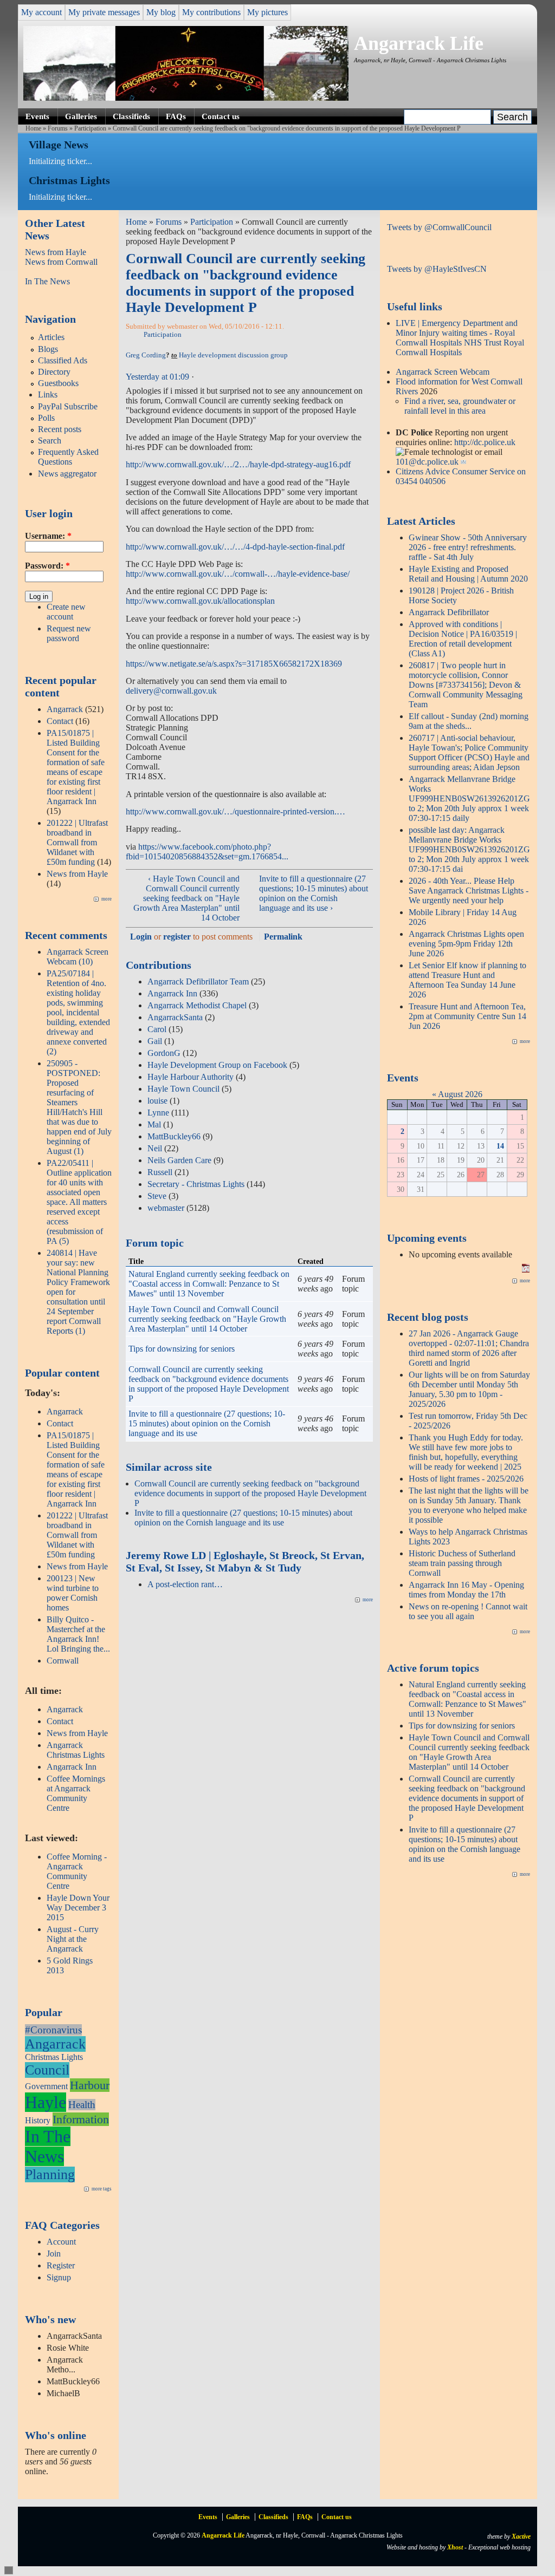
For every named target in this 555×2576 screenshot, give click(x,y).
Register (61, 2265)
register (177, 937)
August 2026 (460, 1094)
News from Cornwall (61, 262)
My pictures (267, 12)
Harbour (90, 2085)
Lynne (158, 1113)
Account (61, 2242)
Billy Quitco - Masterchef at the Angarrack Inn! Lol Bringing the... (78, 1634)
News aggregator (67, 474)
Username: (48, 536)
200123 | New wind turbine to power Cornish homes (73, 1593)
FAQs (176, 116)
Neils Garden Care (179, 1160)
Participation (90, 128)
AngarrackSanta (175, 1017)
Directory (54, 372)
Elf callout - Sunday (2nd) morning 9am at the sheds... (469, 721)
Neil (155, 1148)
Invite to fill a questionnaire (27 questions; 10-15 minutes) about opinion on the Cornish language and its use (207, 1423)
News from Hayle (56, 252)
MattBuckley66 (174, 1136)
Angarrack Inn (72, 1767)
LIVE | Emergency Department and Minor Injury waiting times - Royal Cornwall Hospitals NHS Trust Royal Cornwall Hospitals (460, 338)
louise (157, 1101)
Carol (157, 1029)
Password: (47, 566)
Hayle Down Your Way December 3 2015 (78, 1907)
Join (54, 2254)
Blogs (48, 349)
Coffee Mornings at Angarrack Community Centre (76, 1793)
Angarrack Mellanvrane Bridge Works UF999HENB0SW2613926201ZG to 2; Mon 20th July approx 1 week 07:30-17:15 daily (469, 798)
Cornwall (63, 1661)
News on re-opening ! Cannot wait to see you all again (468, 1611)
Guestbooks (58, 383)
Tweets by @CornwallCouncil (439, 227)
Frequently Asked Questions (68, 457)
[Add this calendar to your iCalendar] (526, 1270)
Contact (60, 721)
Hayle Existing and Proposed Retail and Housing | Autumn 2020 (468, 574)
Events (37, 116)
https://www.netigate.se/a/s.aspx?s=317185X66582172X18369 (234, 664)
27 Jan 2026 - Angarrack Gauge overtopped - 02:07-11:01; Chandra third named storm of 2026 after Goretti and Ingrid (469, 1348)
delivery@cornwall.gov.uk (171, 691)
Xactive (521, 2536)
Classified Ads (63, 360)
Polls (46, 418)
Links (48, 394)
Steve (157, 1196)
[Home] (186, 98)
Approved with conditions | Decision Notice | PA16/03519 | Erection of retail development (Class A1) (463, 639)
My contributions (211, 12)
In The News (47, 281)
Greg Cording (146, 355)
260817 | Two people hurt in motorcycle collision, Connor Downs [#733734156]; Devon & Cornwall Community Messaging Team (466, 685)
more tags (102, 2189)
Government (46, 2086)
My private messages (104, 12)
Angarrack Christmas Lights (76, 1750)
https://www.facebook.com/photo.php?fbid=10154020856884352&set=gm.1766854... (207, 852)
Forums (58, 128)
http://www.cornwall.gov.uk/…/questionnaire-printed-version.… (235, 811)
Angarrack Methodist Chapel (197, 1005)
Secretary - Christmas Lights (196, 1184)
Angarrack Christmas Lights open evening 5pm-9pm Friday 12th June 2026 (466, 944)
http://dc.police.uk (485, 442)
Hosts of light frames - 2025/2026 (466, 1479)
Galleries (81, 116)
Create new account (66, 612)
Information (81, 2119)
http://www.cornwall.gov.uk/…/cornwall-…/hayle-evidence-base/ (238, 574)
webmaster (166, 1208)
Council (47, 2070)
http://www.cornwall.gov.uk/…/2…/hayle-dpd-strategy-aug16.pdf (238, 464)
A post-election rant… (185, 1584)
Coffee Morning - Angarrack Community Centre (77, 1871)
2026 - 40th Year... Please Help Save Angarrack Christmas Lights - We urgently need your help (469, 891)
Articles (51, 337)
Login (141, 937)
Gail (155, 1041)
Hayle (46, 2102)
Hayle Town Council (183, 1089)
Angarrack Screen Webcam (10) (78, 957)
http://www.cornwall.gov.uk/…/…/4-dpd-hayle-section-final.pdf (235, 547)
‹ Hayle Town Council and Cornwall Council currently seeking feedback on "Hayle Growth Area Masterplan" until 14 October (186, 898)
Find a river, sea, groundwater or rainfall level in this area (460, 406)
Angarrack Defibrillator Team (198, 982)
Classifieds (131, 116)
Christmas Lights (54, 2057)
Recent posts (60, 429)
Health (82, 2105)
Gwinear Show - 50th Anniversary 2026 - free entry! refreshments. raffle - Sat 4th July (468, 547)
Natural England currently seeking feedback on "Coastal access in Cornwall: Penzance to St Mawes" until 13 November (209, 1284)
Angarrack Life (419, 43)
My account (41, 12)
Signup (59, 2277)
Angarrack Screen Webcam (443, 372)
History (38, 2120)
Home (33, 128)
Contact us (221, 116)
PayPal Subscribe (68, 406)
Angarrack (65, 709)
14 (500, 1146)
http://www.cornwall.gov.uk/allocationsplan (200, 601)
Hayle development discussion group (233, 355)
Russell (160, 1172)
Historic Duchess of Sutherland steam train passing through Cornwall (462, 1563)
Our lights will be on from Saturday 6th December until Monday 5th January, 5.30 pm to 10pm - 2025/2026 (469, 1389)
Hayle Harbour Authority (191, 1077)
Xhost (455, 2547)
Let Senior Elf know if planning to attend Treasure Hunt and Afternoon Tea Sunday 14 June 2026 (467, 980)
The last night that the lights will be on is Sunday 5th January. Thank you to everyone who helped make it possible (469, 1505)
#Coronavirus (53, 2030)
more (107, 899)
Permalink (283, 937)
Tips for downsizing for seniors (182, 1349)
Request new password (69, 633)
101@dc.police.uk (427, 462)
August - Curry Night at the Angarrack (73, 1939)
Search (50, 441)
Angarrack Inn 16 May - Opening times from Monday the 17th (466, 1590)
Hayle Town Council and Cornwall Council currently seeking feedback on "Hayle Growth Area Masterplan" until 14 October (207, 1319)
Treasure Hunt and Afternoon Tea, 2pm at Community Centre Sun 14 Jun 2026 (467, 1016)
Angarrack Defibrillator (449, 612)
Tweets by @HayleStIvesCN (437, 269)
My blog (161, 12)
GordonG (164, 1053)
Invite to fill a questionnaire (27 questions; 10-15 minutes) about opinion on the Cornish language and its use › (314, 893)
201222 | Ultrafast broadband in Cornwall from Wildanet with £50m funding (77, 842)
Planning (50, 2174)
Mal (154, 1124)
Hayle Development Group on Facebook (217, 1065)
